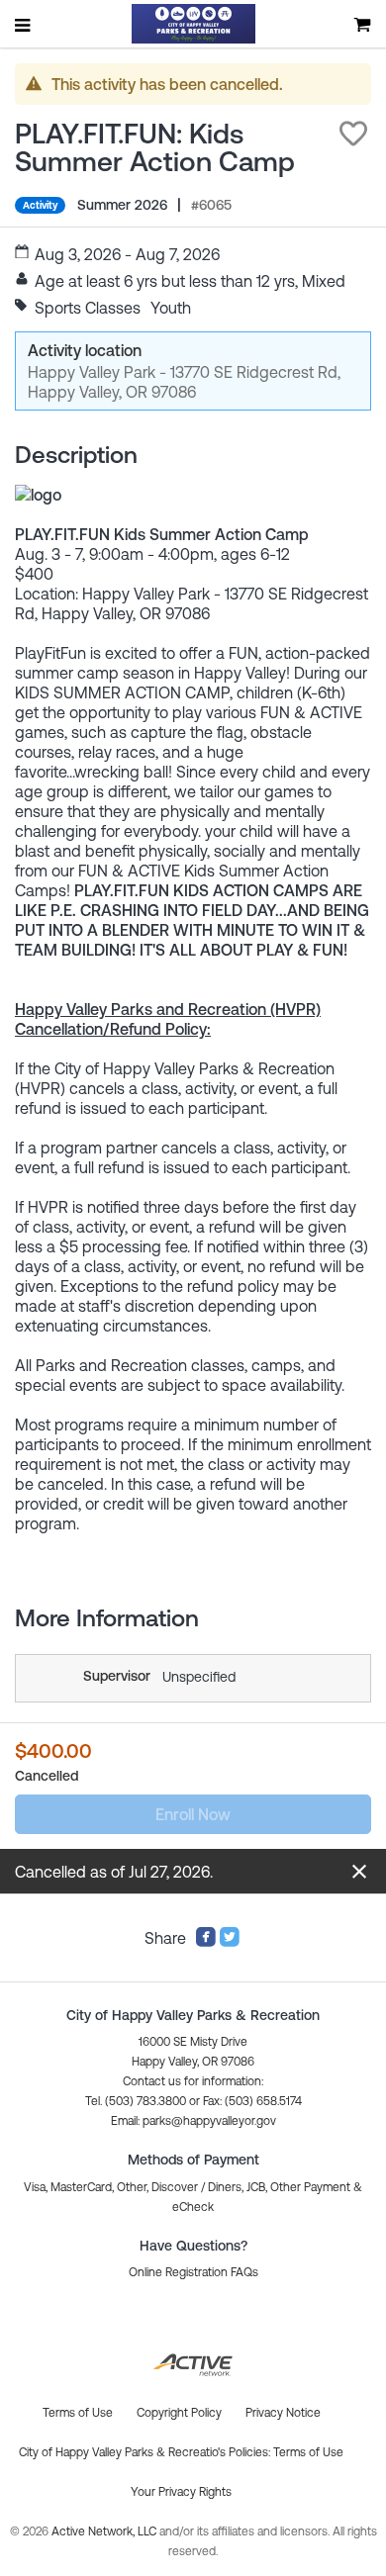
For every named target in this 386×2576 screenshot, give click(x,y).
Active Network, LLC (105, 2531)
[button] (353, 134)
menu (24, 25)
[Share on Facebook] (206, 1942)
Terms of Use (308, 2452)
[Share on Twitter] (230, 1942)
